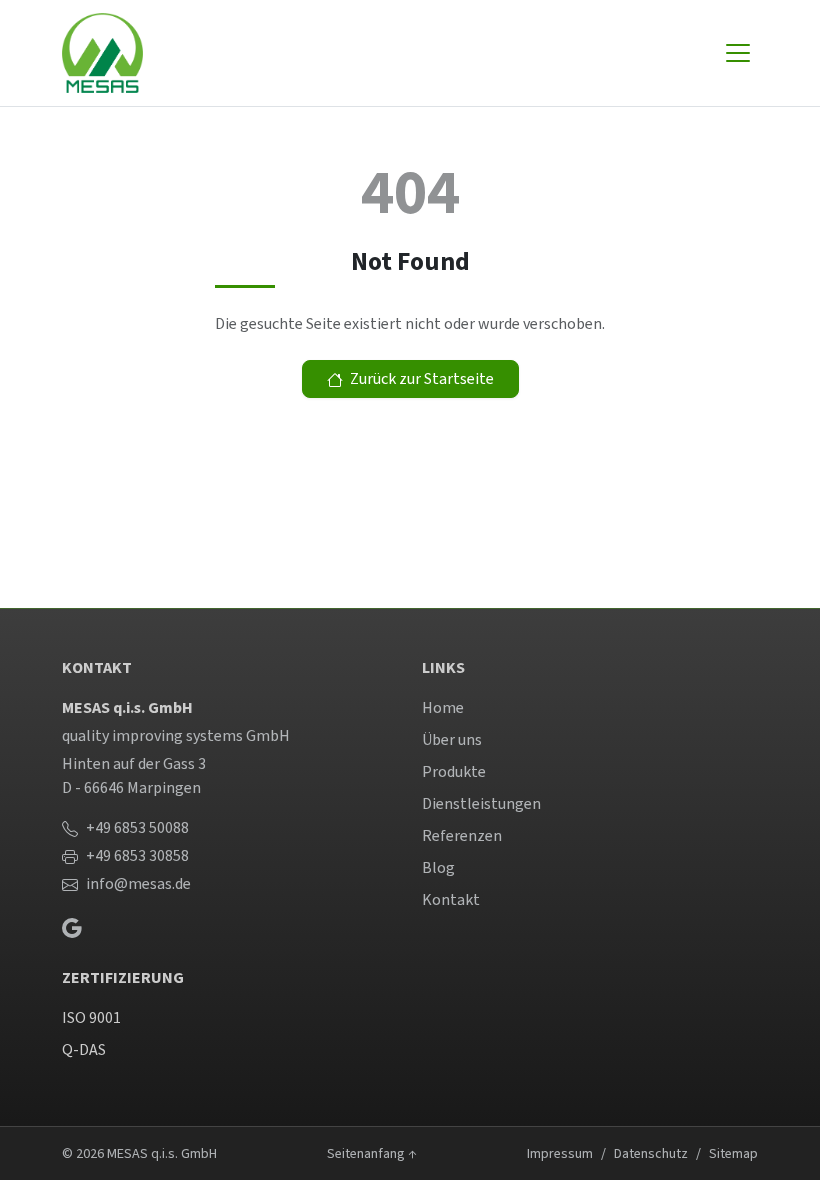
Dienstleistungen (481, 803)
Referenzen (462, 835)
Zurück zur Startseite (420, 378)
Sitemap (733, 1153)
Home (443, 707)
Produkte (454, 771)
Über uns (452, 739)
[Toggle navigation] (738, 53)
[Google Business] (72, 927)
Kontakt (451, 899)
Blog (438, 867)
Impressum (560, 1153)
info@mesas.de (138, 883)
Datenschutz (651, 1153)
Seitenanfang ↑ (372, 1153)
